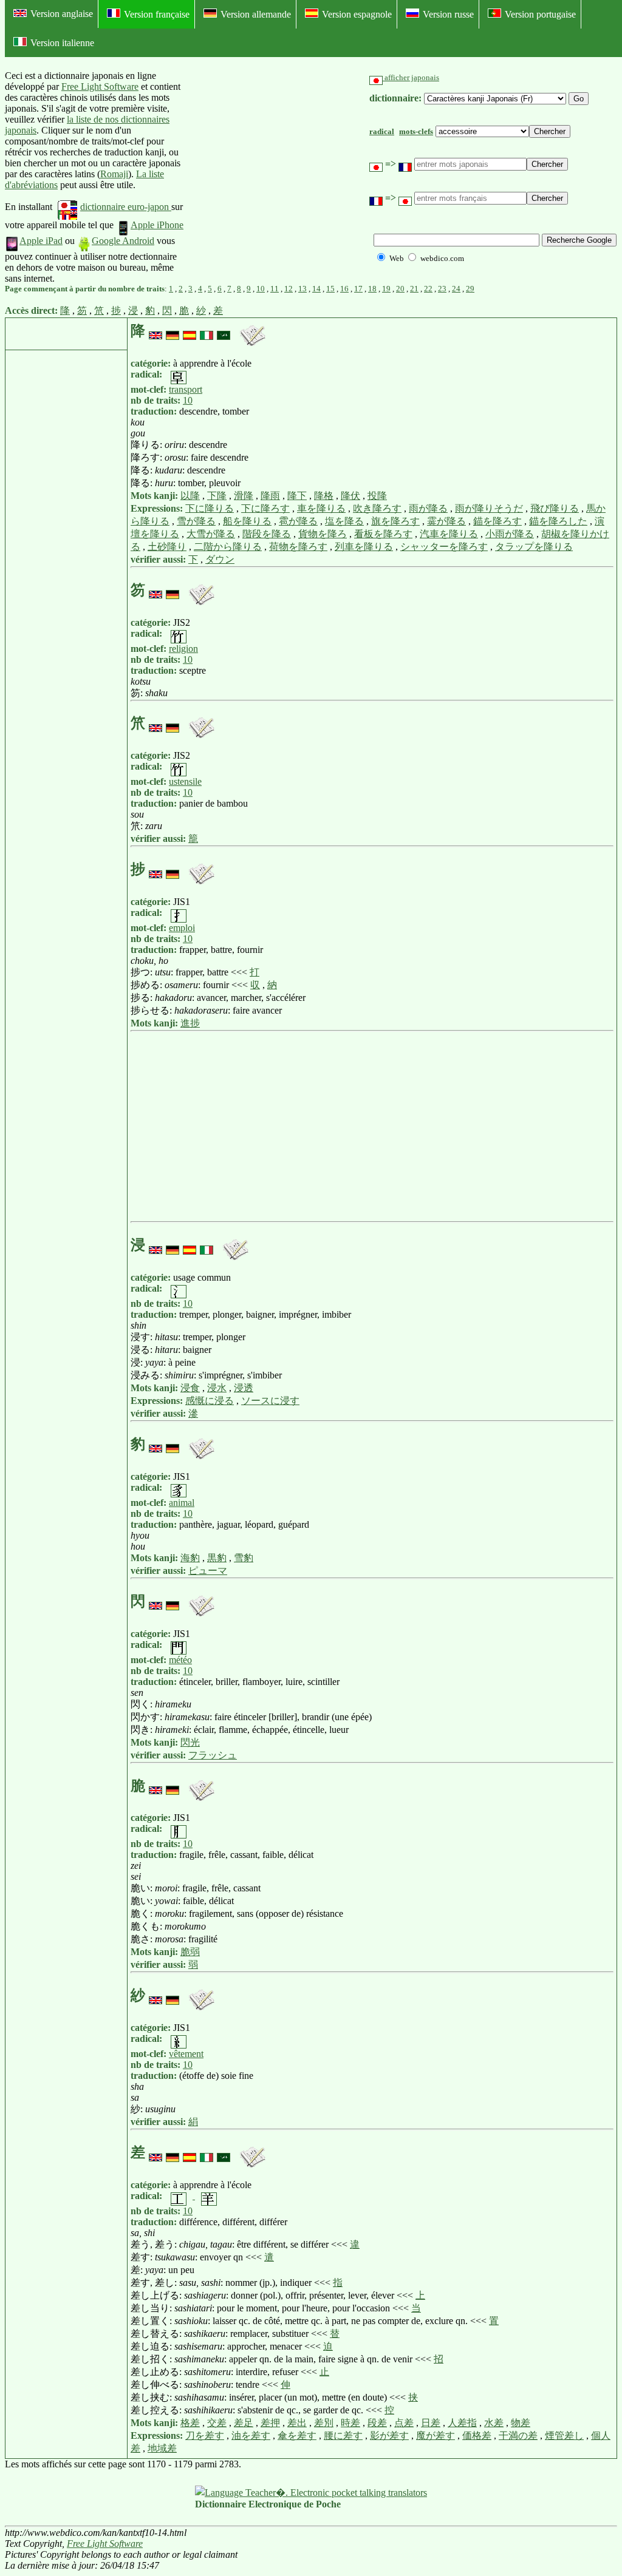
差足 (244, 2423)
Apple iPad (41, 241)
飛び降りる (555, 508)
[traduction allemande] (173, 331)
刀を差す (205, 2435)
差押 (270, 2423)
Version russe (448, 14)
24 (456, 289)
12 (289, 289)
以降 (190, 496)
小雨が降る (510, 534)
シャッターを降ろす (444, 547)
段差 (377, 2423)
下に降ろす (265, 508)
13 (302, 289)
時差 (350, 2423)
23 (442, 289)
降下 (297, 496)
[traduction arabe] (224, 331)
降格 (324, 496)
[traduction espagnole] (190, 331)
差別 (324, 2423)
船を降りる (247, 521)
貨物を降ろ (323, 534)
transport (186, 389)
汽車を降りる (449, 534)
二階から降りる (228, 547)
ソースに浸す (270, 1401)
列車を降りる (364, 547)
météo (180, 1660)
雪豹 (244, 1558)
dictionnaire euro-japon (126, 207)
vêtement (186, 2054)
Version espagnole (357, 14)
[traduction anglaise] (155, 331)
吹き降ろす (377, 508)
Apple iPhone (157, 225)
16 (344, 289)
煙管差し (564, 2435)
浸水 (217, 1388)
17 (358, 289)
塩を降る (344, 521)
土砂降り (167, 547)
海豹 (190, 1558)
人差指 (462, 2423)
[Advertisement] (278, 177)
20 (400, 289)
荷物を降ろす (298, 547)
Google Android (123, 241)
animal (182, 1503)
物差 (521, 2423)
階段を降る (267, 534)
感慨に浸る (210, 1401)
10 (261, 289)
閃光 (190, 1742)
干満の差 (518, 2435)
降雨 (270, 496)
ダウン (220, 559)
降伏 (350, 496)
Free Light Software (100, 86)
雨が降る (428, 508)
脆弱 (190, 1952)
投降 (377, 496)
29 (470, 289)
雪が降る (196, 521)
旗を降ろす (395, 521)
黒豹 (217, 1558)
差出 (297, 2423)
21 (414, 289)
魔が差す (436, 2435)
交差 (217, 2423)
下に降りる (210, 508)
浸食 (190, 1388)
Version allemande (256, 14)
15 (330, 289)
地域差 (162, 2448)
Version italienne (62, 43)
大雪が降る (211, 534)
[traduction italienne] (207, 331)
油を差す (251, 2435)
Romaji (114, 174)
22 (428, 289)
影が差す (389, 2435)
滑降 (244, 496)
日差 (431, 2423)
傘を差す (297, 2435)
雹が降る (298, 521)
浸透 (244, 1388)
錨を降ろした (558, 521)
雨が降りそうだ (489, 508)
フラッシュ (213, 1755)
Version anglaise (62, 14)
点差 (404, 2423)
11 (275, 289)
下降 (217, 496)
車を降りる (321, 508)
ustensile (185, 781)
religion (183, 649)
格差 (190, 2423)
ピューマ (208, 1571)
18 (372, 289)
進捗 (190, 1023)
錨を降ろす (497, 521)
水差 (494, 2423)
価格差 (477, 2435)
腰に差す (343, 2435)
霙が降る (446, 521)
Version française (157, 14)
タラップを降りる (534, 547)
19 (386, 289)
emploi (182, 928)
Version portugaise (540, 14)
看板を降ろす (383, 534)
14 (316, 289)
